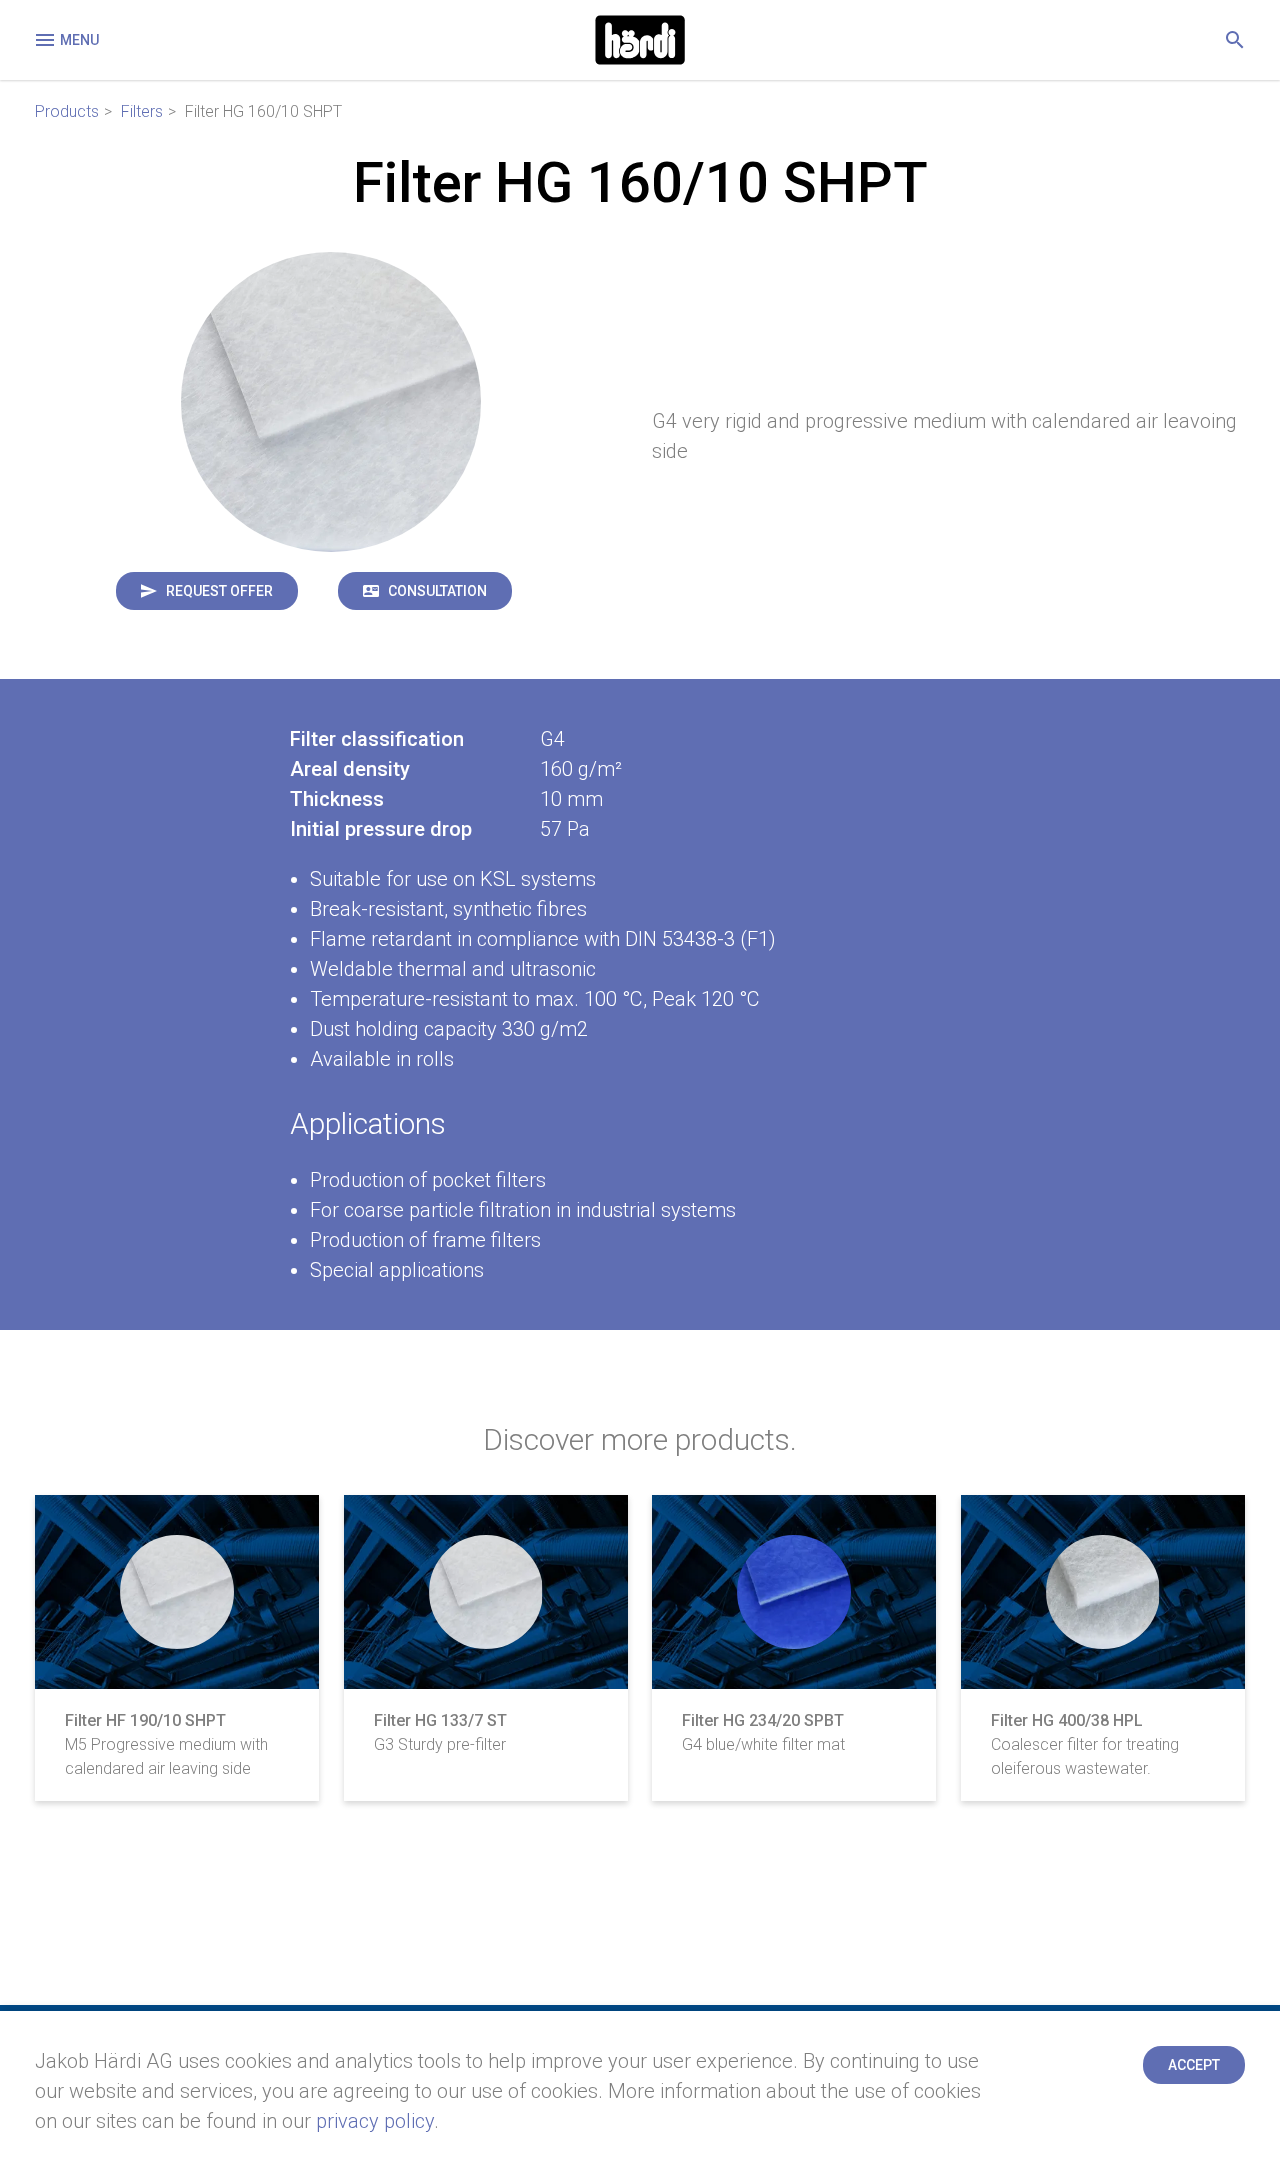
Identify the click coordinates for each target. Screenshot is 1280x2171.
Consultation (437, 591)
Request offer (219, 591)
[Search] (1235, 40)
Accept (1194, 2065)
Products (67, 111)
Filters (142, 111)
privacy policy (375, 2121)
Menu (79, 40)
